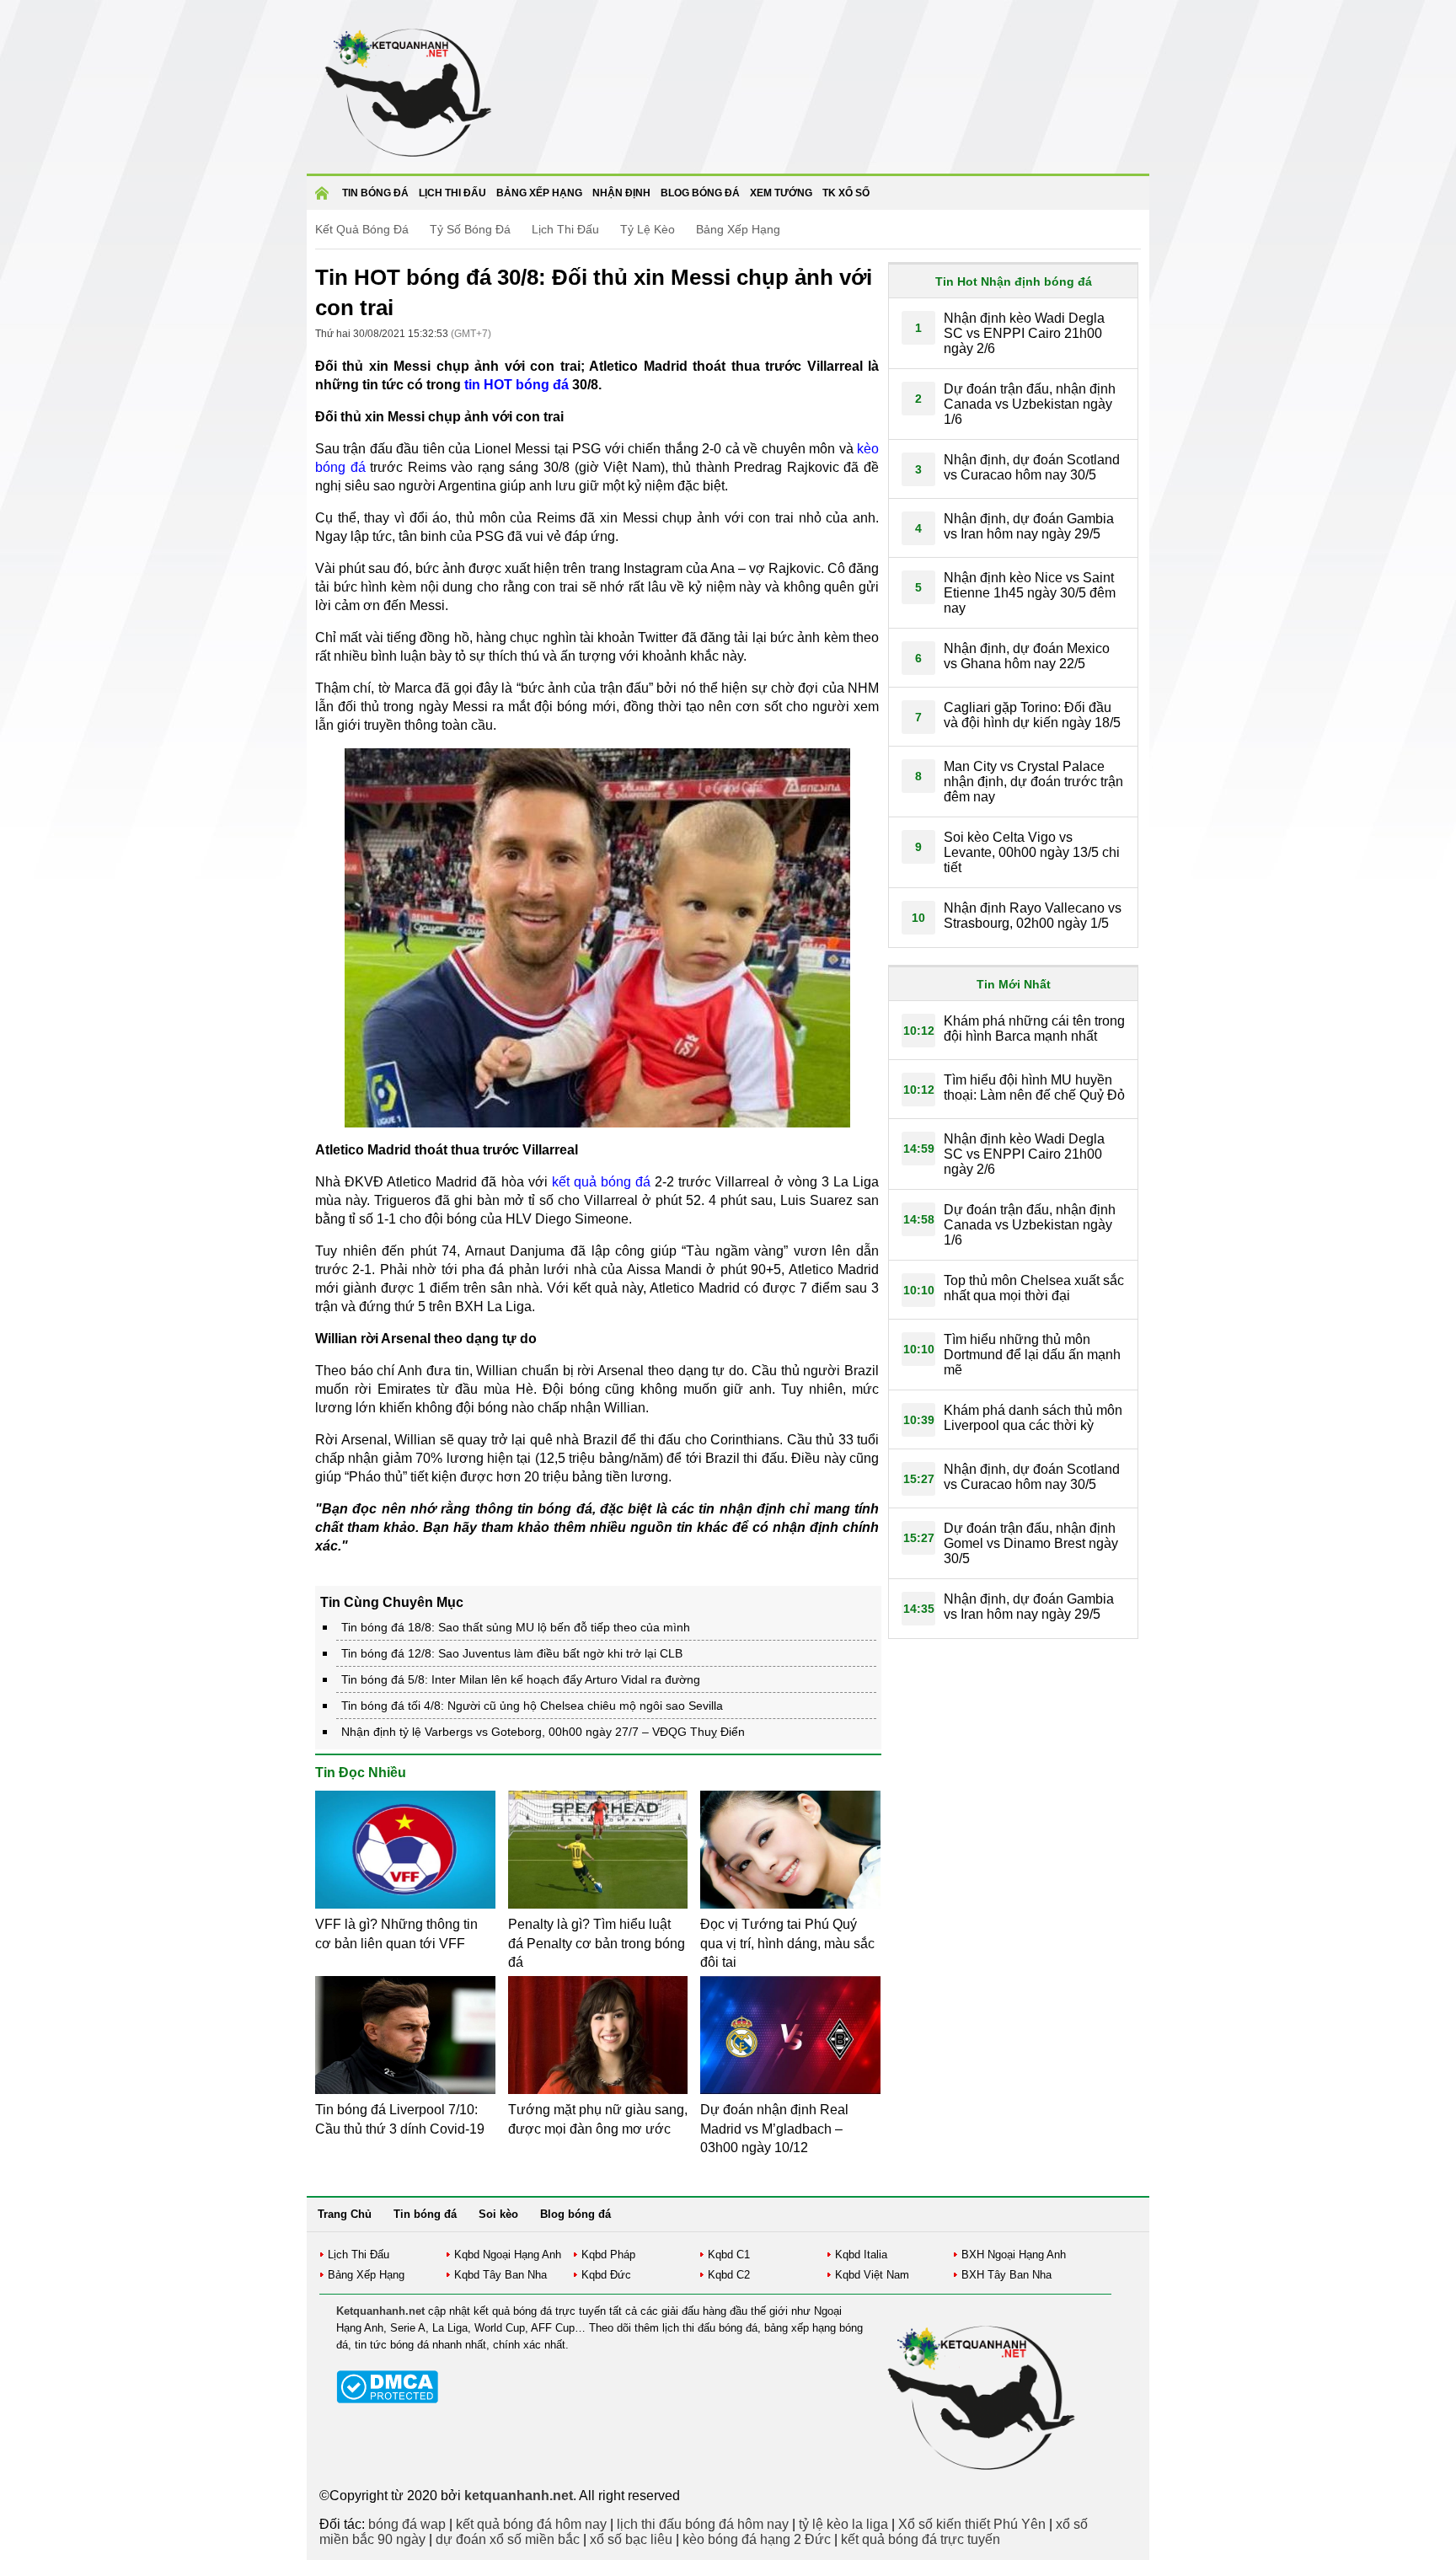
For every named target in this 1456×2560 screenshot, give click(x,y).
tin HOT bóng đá (517, 385)
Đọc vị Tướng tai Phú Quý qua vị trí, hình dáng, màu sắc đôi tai (787, 1943)
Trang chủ (324, 198)
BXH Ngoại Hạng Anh (1014, 2255)
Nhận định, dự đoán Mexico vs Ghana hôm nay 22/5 (1027, 656)
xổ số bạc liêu (631, 2539)
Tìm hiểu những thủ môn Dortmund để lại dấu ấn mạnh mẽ (1032, 1355)
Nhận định (621, 193)
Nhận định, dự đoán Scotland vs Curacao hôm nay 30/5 (1032, 467)
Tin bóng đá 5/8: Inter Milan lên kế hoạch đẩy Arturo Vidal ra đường (521, 1679)
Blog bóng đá (700, 193)
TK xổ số (846, 193)
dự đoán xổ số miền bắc (508, 2539)
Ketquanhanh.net (380, 2311)
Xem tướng (781, 193)
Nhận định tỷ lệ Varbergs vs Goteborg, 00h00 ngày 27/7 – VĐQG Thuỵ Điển (543, 1732)
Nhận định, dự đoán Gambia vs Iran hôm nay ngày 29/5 (1029, 526)
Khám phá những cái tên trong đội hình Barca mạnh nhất (1034, 1028)
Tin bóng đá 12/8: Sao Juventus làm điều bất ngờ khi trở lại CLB (512, 1653)
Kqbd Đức (606, 2275)
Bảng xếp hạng (539, 193)
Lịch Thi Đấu (565, 229)
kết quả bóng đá (601, 1182)
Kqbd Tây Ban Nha (500, 2275)
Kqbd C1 (729, 2255)
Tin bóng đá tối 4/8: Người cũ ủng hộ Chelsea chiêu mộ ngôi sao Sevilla (532, 1706)
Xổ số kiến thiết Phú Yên (972, 2524)
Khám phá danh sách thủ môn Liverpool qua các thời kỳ (1033, 1418)
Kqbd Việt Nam (872, 2275)
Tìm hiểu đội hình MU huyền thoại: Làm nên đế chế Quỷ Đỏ (1034, 1087)
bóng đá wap (407, 2524)
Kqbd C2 (729, 2275)
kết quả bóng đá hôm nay (531, 2524)
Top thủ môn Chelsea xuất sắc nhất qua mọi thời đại (1034, 1288)
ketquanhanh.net (519, 2496)
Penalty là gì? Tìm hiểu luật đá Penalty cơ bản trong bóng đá (597, 1943)
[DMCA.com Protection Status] (387, 2399)
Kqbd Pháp (608, 2255)
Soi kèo (498, 2214)
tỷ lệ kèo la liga (843, 2524)
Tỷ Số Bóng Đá (470, 229)
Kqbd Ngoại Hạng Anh (508, 2255)
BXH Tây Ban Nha (1006, 2275)
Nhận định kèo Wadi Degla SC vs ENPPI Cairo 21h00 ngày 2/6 (1024, 333)
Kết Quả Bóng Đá (362, 229)
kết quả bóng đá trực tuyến (921, 2539)
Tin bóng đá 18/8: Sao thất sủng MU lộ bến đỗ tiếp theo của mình (516, 1627)
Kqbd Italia (861, 2255)
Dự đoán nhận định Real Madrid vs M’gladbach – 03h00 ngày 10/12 (774, 2129)
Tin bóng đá (375, 193)
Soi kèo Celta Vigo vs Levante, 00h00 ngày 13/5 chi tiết (1032, 852)
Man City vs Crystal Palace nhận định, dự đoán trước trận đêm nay (1033, 782)
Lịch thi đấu (452, 193)
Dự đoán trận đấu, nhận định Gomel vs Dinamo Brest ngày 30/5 (1031, 1543)
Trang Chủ (345, 2214)
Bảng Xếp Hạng (738, 229)
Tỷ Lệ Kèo (648, 229)
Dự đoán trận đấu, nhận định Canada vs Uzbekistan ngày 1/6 (1030, 404)
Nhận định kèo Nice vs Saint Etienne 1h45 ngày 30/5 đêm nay (1030, 593)
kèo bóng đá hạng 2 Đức (757, 2539)
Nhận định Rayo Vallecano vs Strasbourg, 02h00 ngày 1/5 (1033, 916)
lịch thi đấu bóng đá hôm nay (703, 2524)
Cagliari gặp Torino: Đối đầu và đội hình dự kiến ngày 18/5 (1032, 715)
